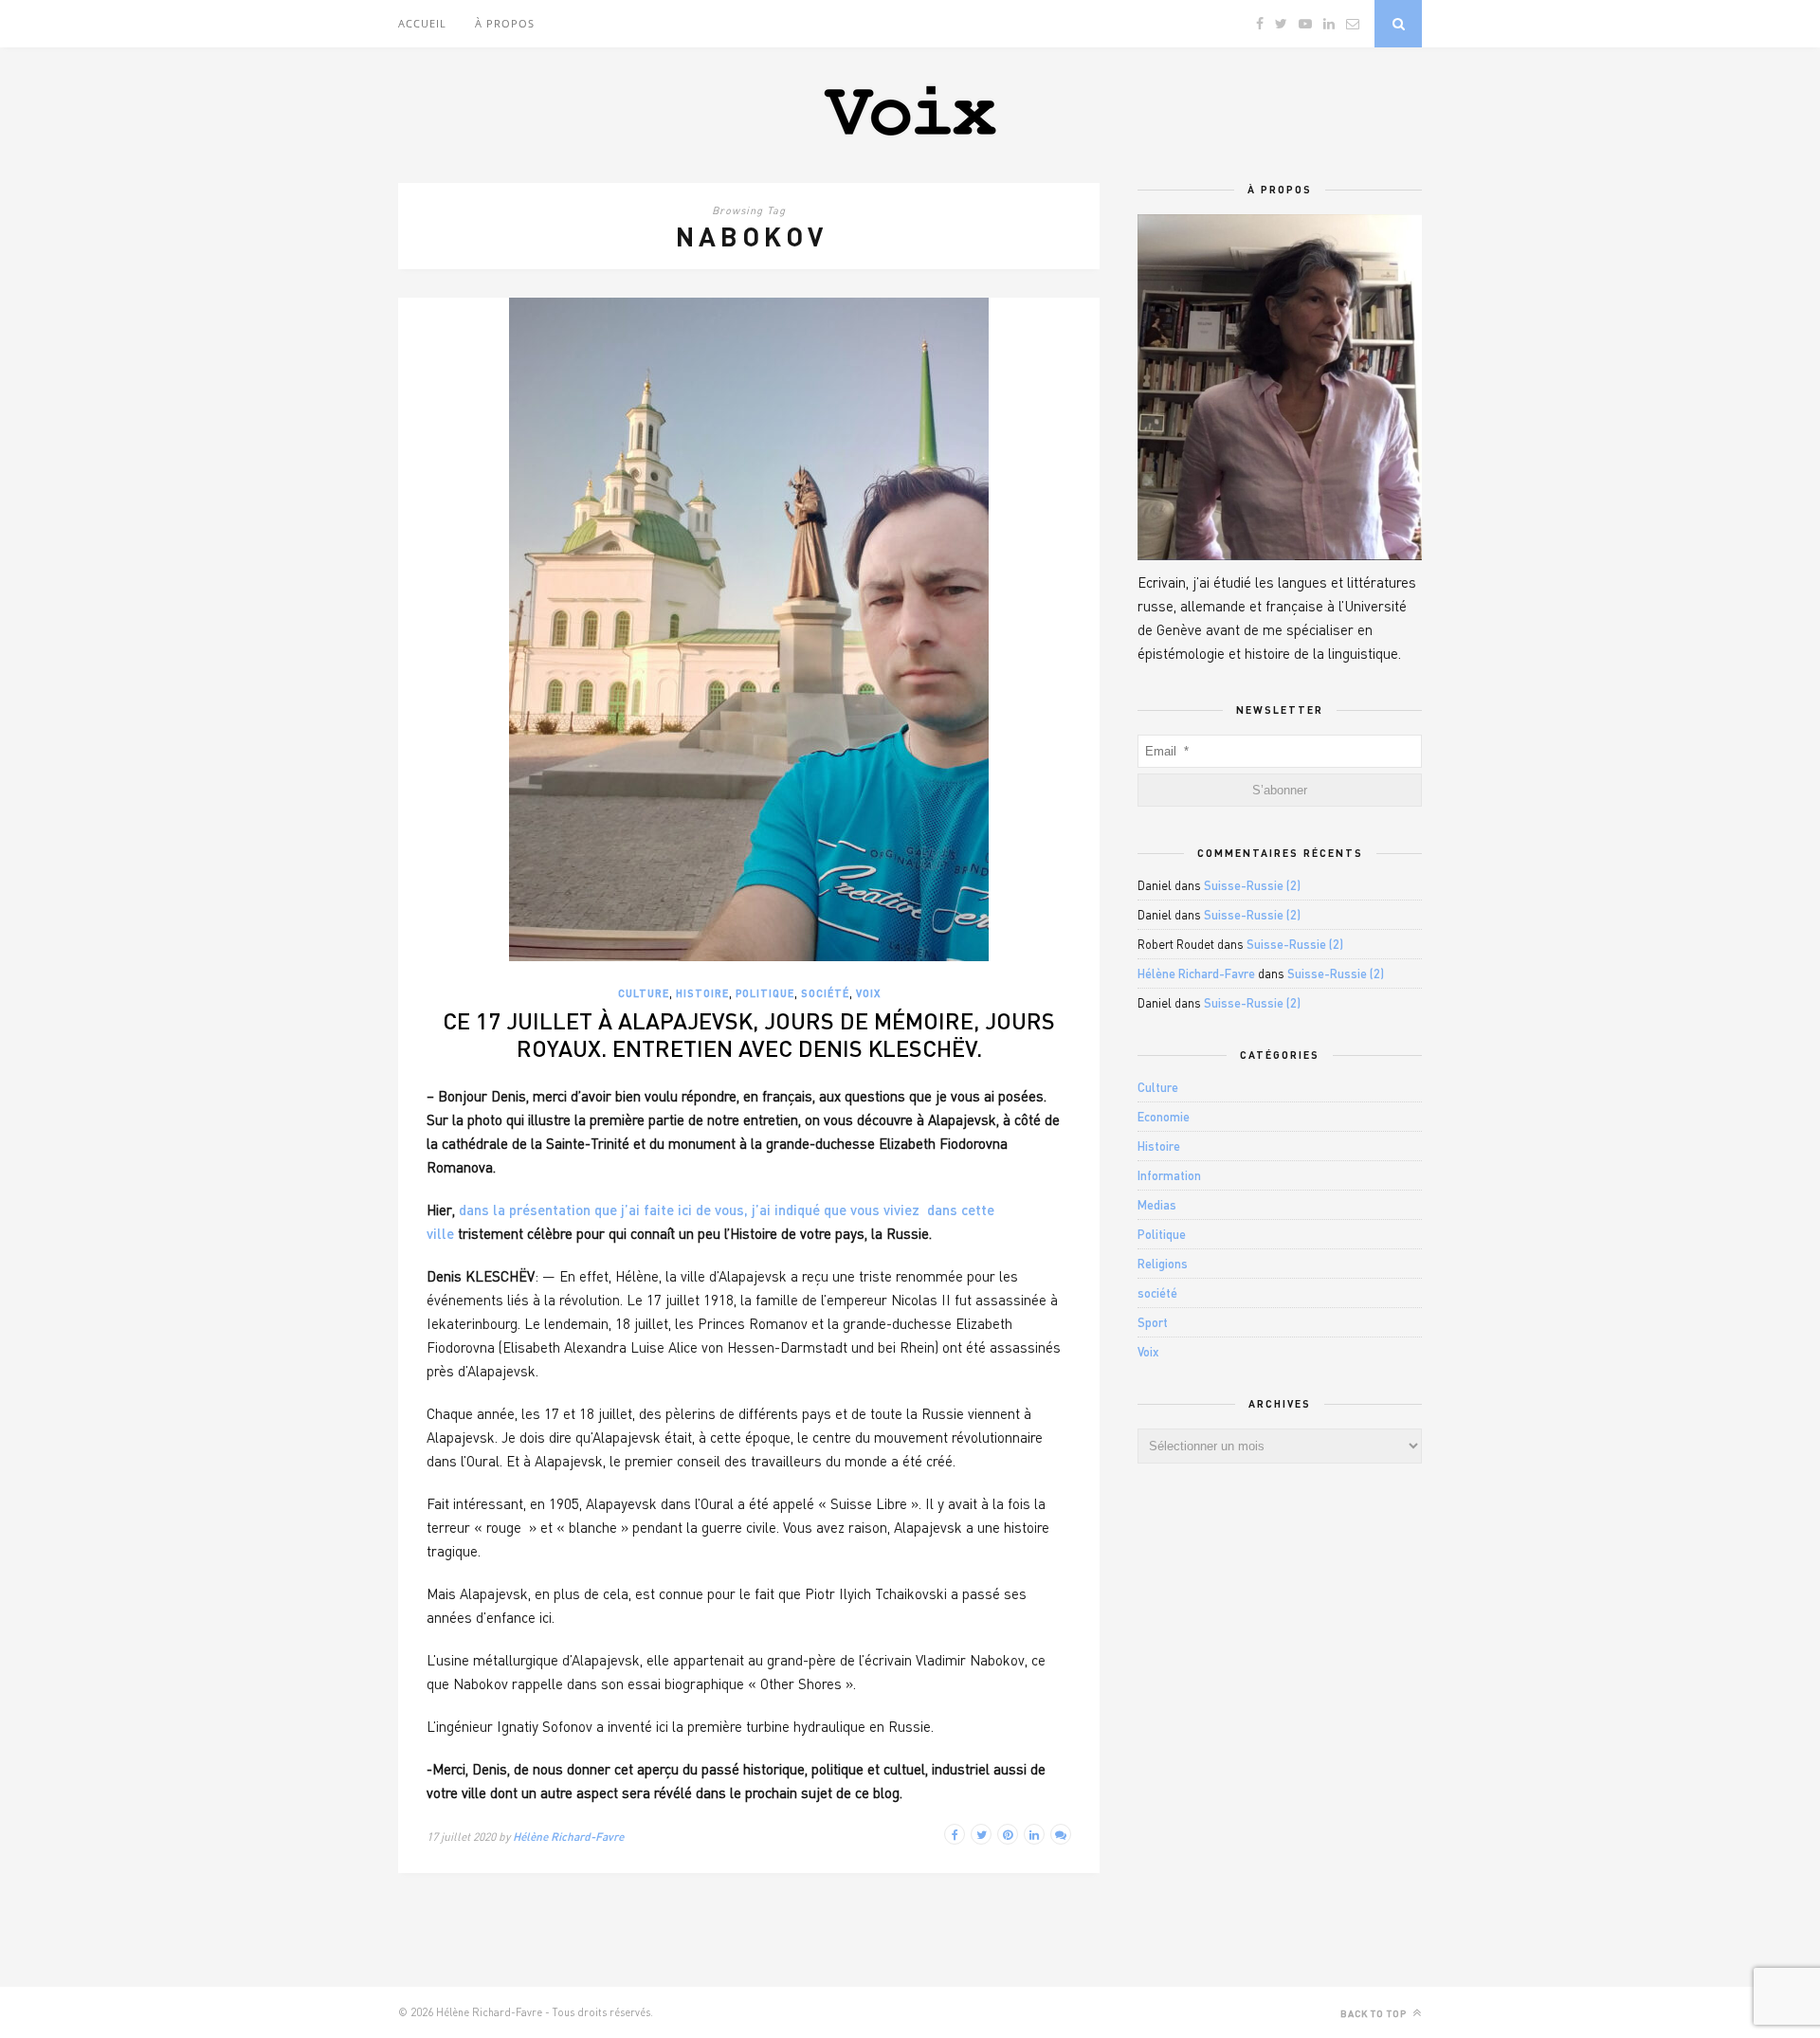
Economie (1164, 1117)
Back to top (1375, 2013)
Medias (1157, 1205)
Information (1169, 1175)
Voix (868, 993)
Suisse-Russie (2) (1252, 885)
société (825, 993)
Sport (1153, 1322)
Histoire (702, 993)
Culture (644, 993)
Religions (1163, 1264)
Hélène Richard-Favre (568, 1837)
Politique (765, 993)
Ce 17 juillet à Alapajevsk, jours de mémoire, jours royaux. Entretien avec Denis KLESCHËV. (749, 1034)
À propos (505, 23)
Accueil (422, 23)
